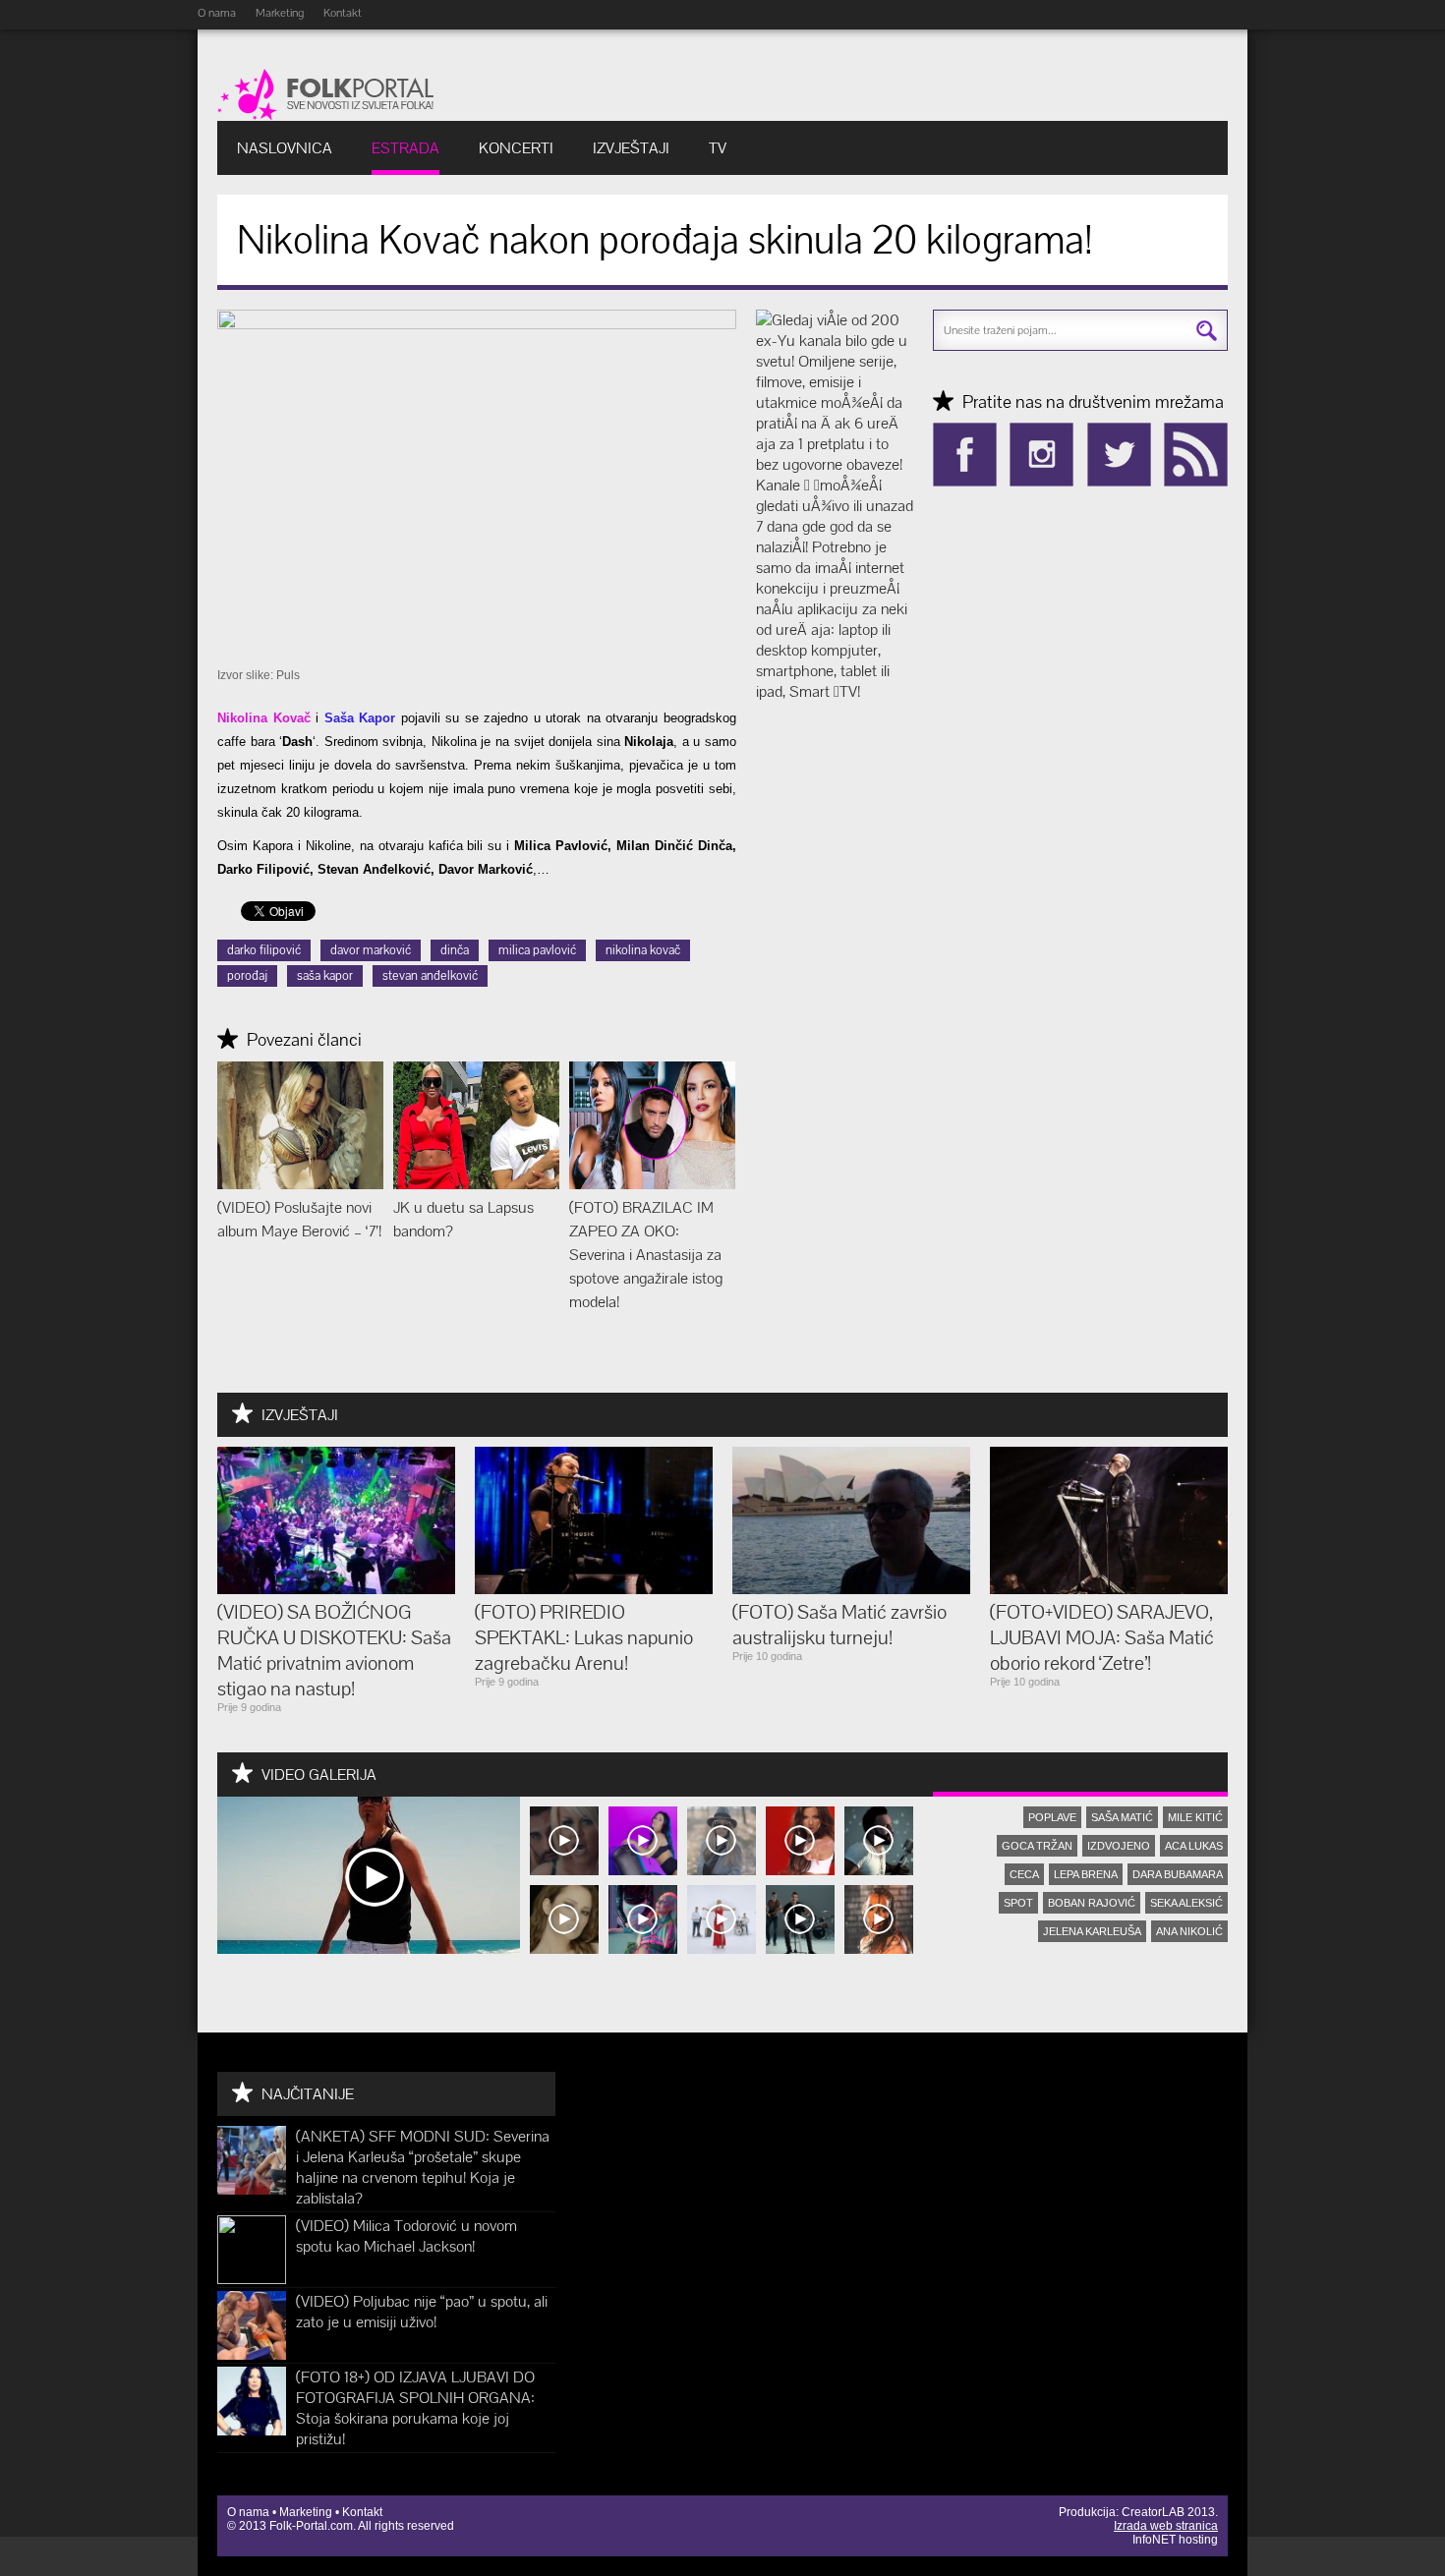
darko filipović (264, 950)
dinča (455, 950)
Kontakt (343, 13)
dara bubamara (1178, 1874)
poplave (1052, 1817)
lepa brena (1086, 1874)
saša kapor (325, 975)
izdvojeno (1119, 1846)
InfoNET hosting (1175, 2540)
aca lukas (1194, 1846)
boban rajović (1092, 1903)
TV (718, 148)
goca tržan (1037, 1846)
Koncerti (516, 148)
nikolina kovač (643, 950)
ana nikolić (1189, 1931)
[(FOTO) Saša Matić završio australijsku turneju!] (851, 1589)
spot (1018, 1903)
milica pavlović (537, 950)
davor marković (371, 950)
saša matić (1122, 1817)
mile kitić (1195, 1817)
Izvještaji (631, 148)
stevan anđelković (430, 975)
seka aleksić (1186, 1903)
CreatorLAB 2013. (1170, 2512)
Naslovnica (285, 148)
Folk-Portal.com (311, 2526)
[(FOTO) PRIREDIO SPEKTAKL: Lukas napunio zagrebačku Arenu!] (594, 1589)
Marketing (280, 13)
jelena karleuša (1092, 1931)
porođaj (247, 975)
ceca (1024, 1874)
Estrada (405, 148)
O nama (217, 13)
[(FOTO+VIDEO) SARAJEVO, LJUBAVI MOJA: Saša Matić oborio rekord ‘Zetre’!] (1109, 1589)
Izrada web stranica (1166, 2526)
